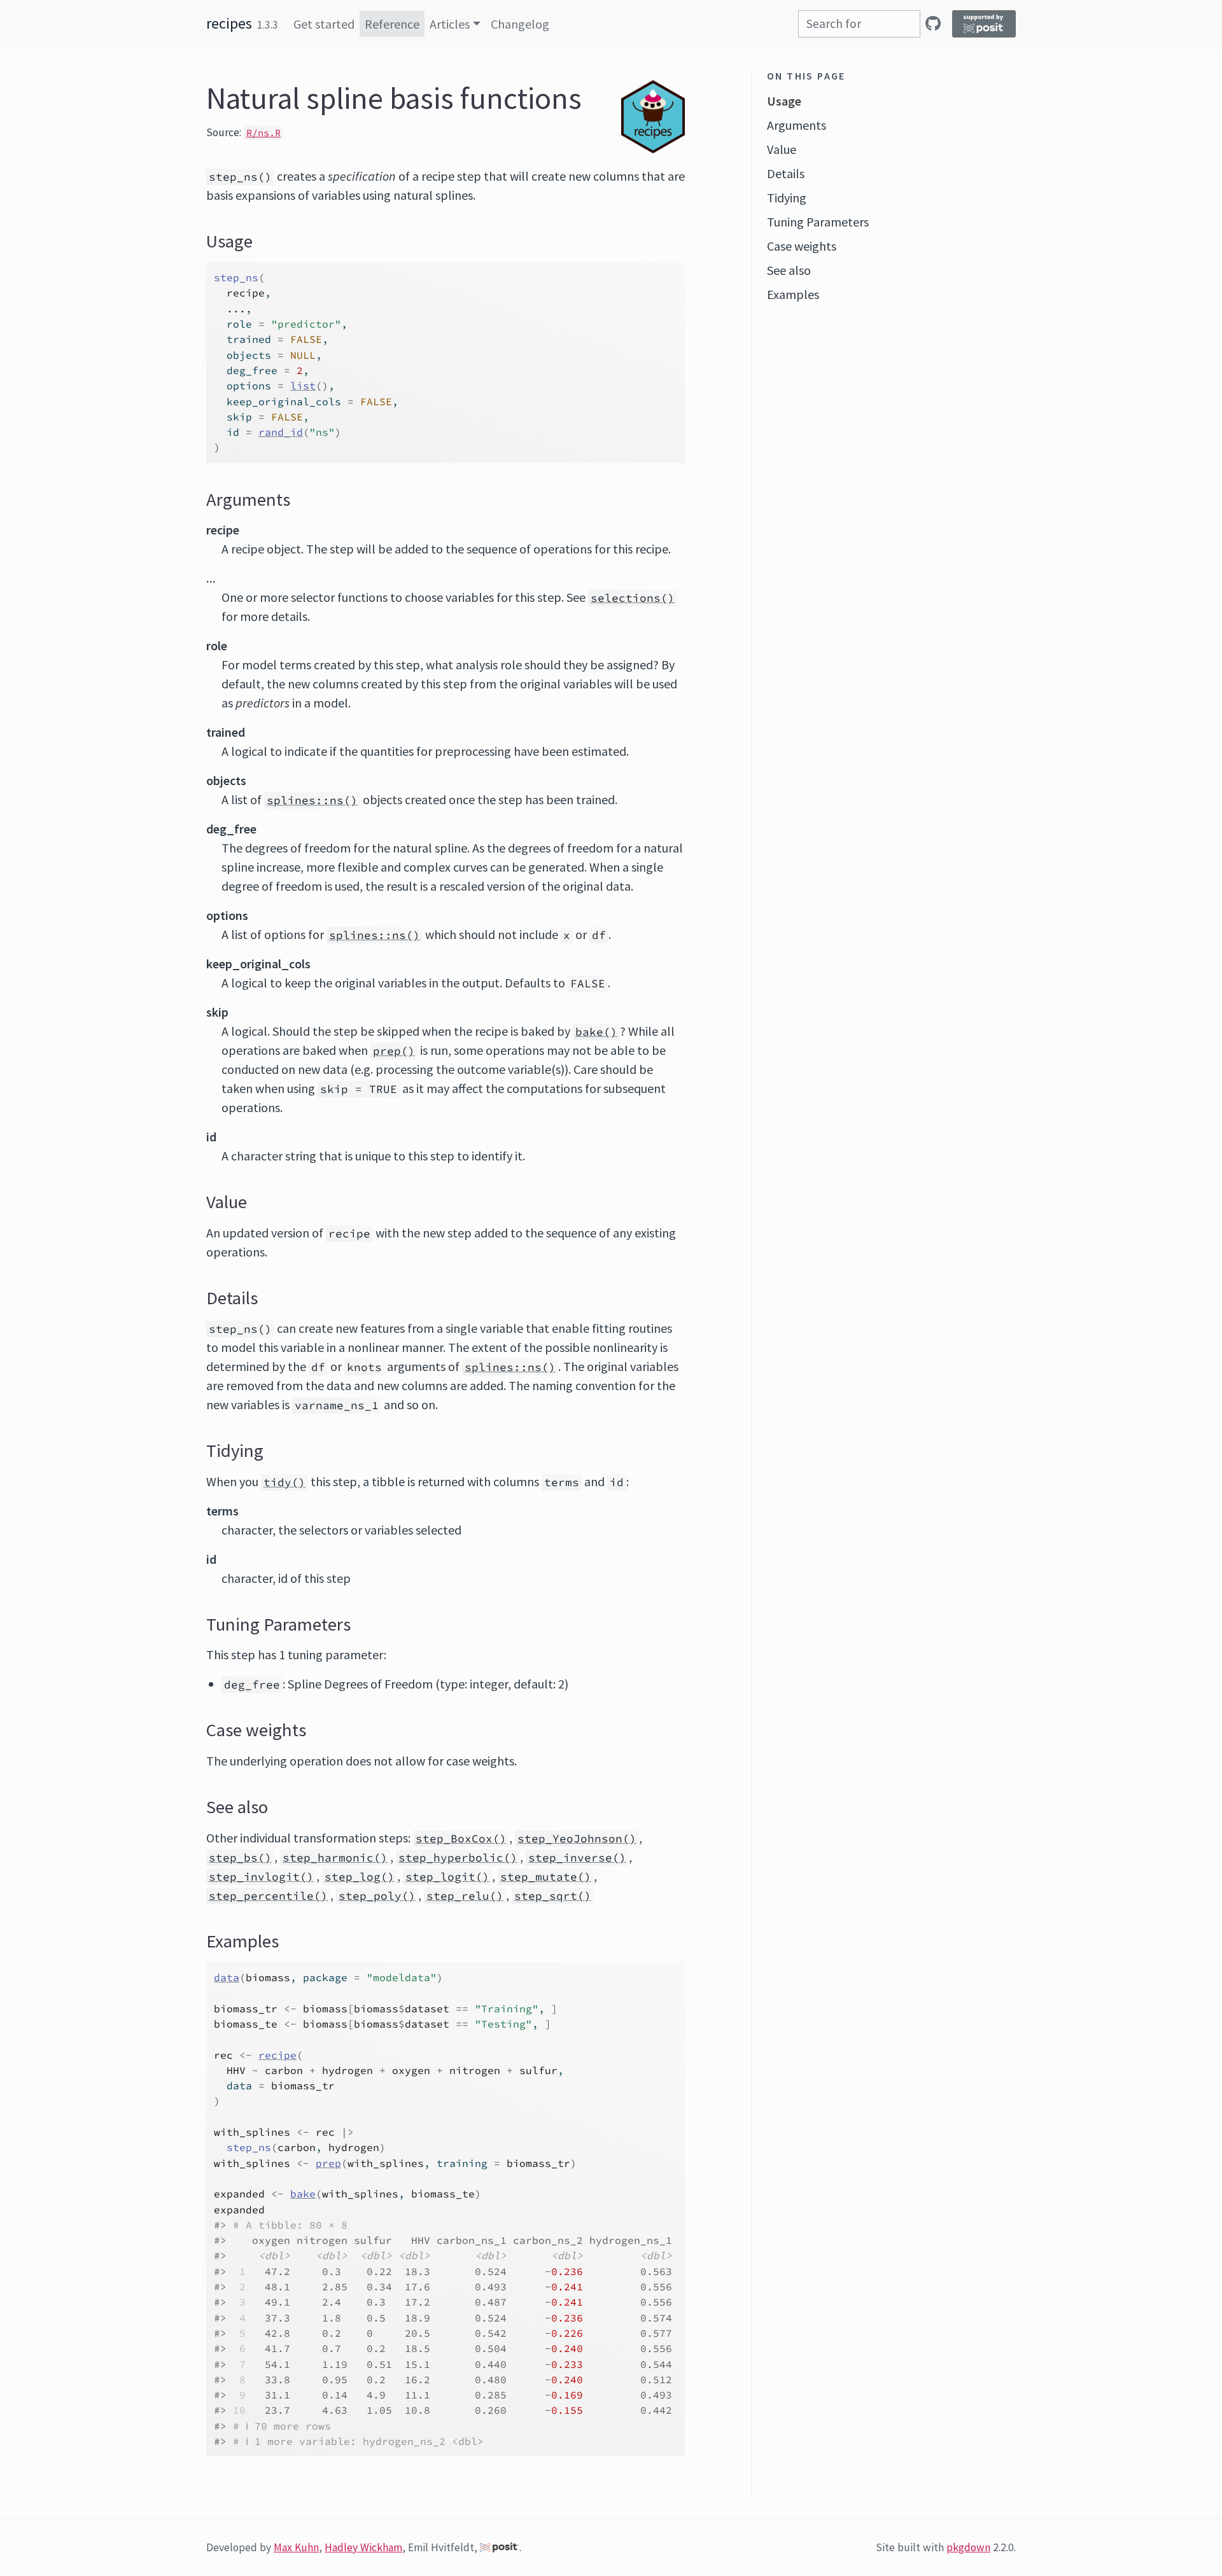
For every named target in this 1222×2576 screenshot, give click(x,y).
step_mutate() (546, 1877)
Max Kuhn (296, 2547)
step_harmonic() (335, 1858)
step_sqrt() (553, 1896)
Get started (324, 24)
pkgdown (968, 2547)
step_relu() (465, 1896)
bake (303, 2194)
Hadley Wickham (363, 2547)
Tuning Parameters (818, 222)
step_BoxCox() (461, 1839)
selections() (633, 598)
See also (789, 270)
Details (786, 173)
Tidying (787, 198)
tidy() (284, 1482)
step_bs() (240, 1858)
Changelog (520, 24)
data (227, 1977)
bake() (596, 1032)
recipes (229, 23)
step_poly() (377, 1896)
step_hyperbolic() (458, 1858)
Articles (450, 24)
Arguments (797, 125)
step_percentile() (268, 1896)
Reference (392, 24)
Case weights (802, 246)
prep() (394, 1051)
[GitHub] (933, 23)
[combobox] (859, 24)
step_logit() (447, 1877)
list (303, 386)
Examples (793, 294)
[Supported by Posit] (984, 24)
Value (782, 149)
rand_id (281, 432)
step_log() (360, 1877)
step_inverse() (577, 1858)
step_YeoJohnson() (577, 1839)
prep (328, 2163)
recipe (277, 2055)
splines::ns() (312, 800)
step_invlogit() (261, 1877)
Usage (784, 101)
